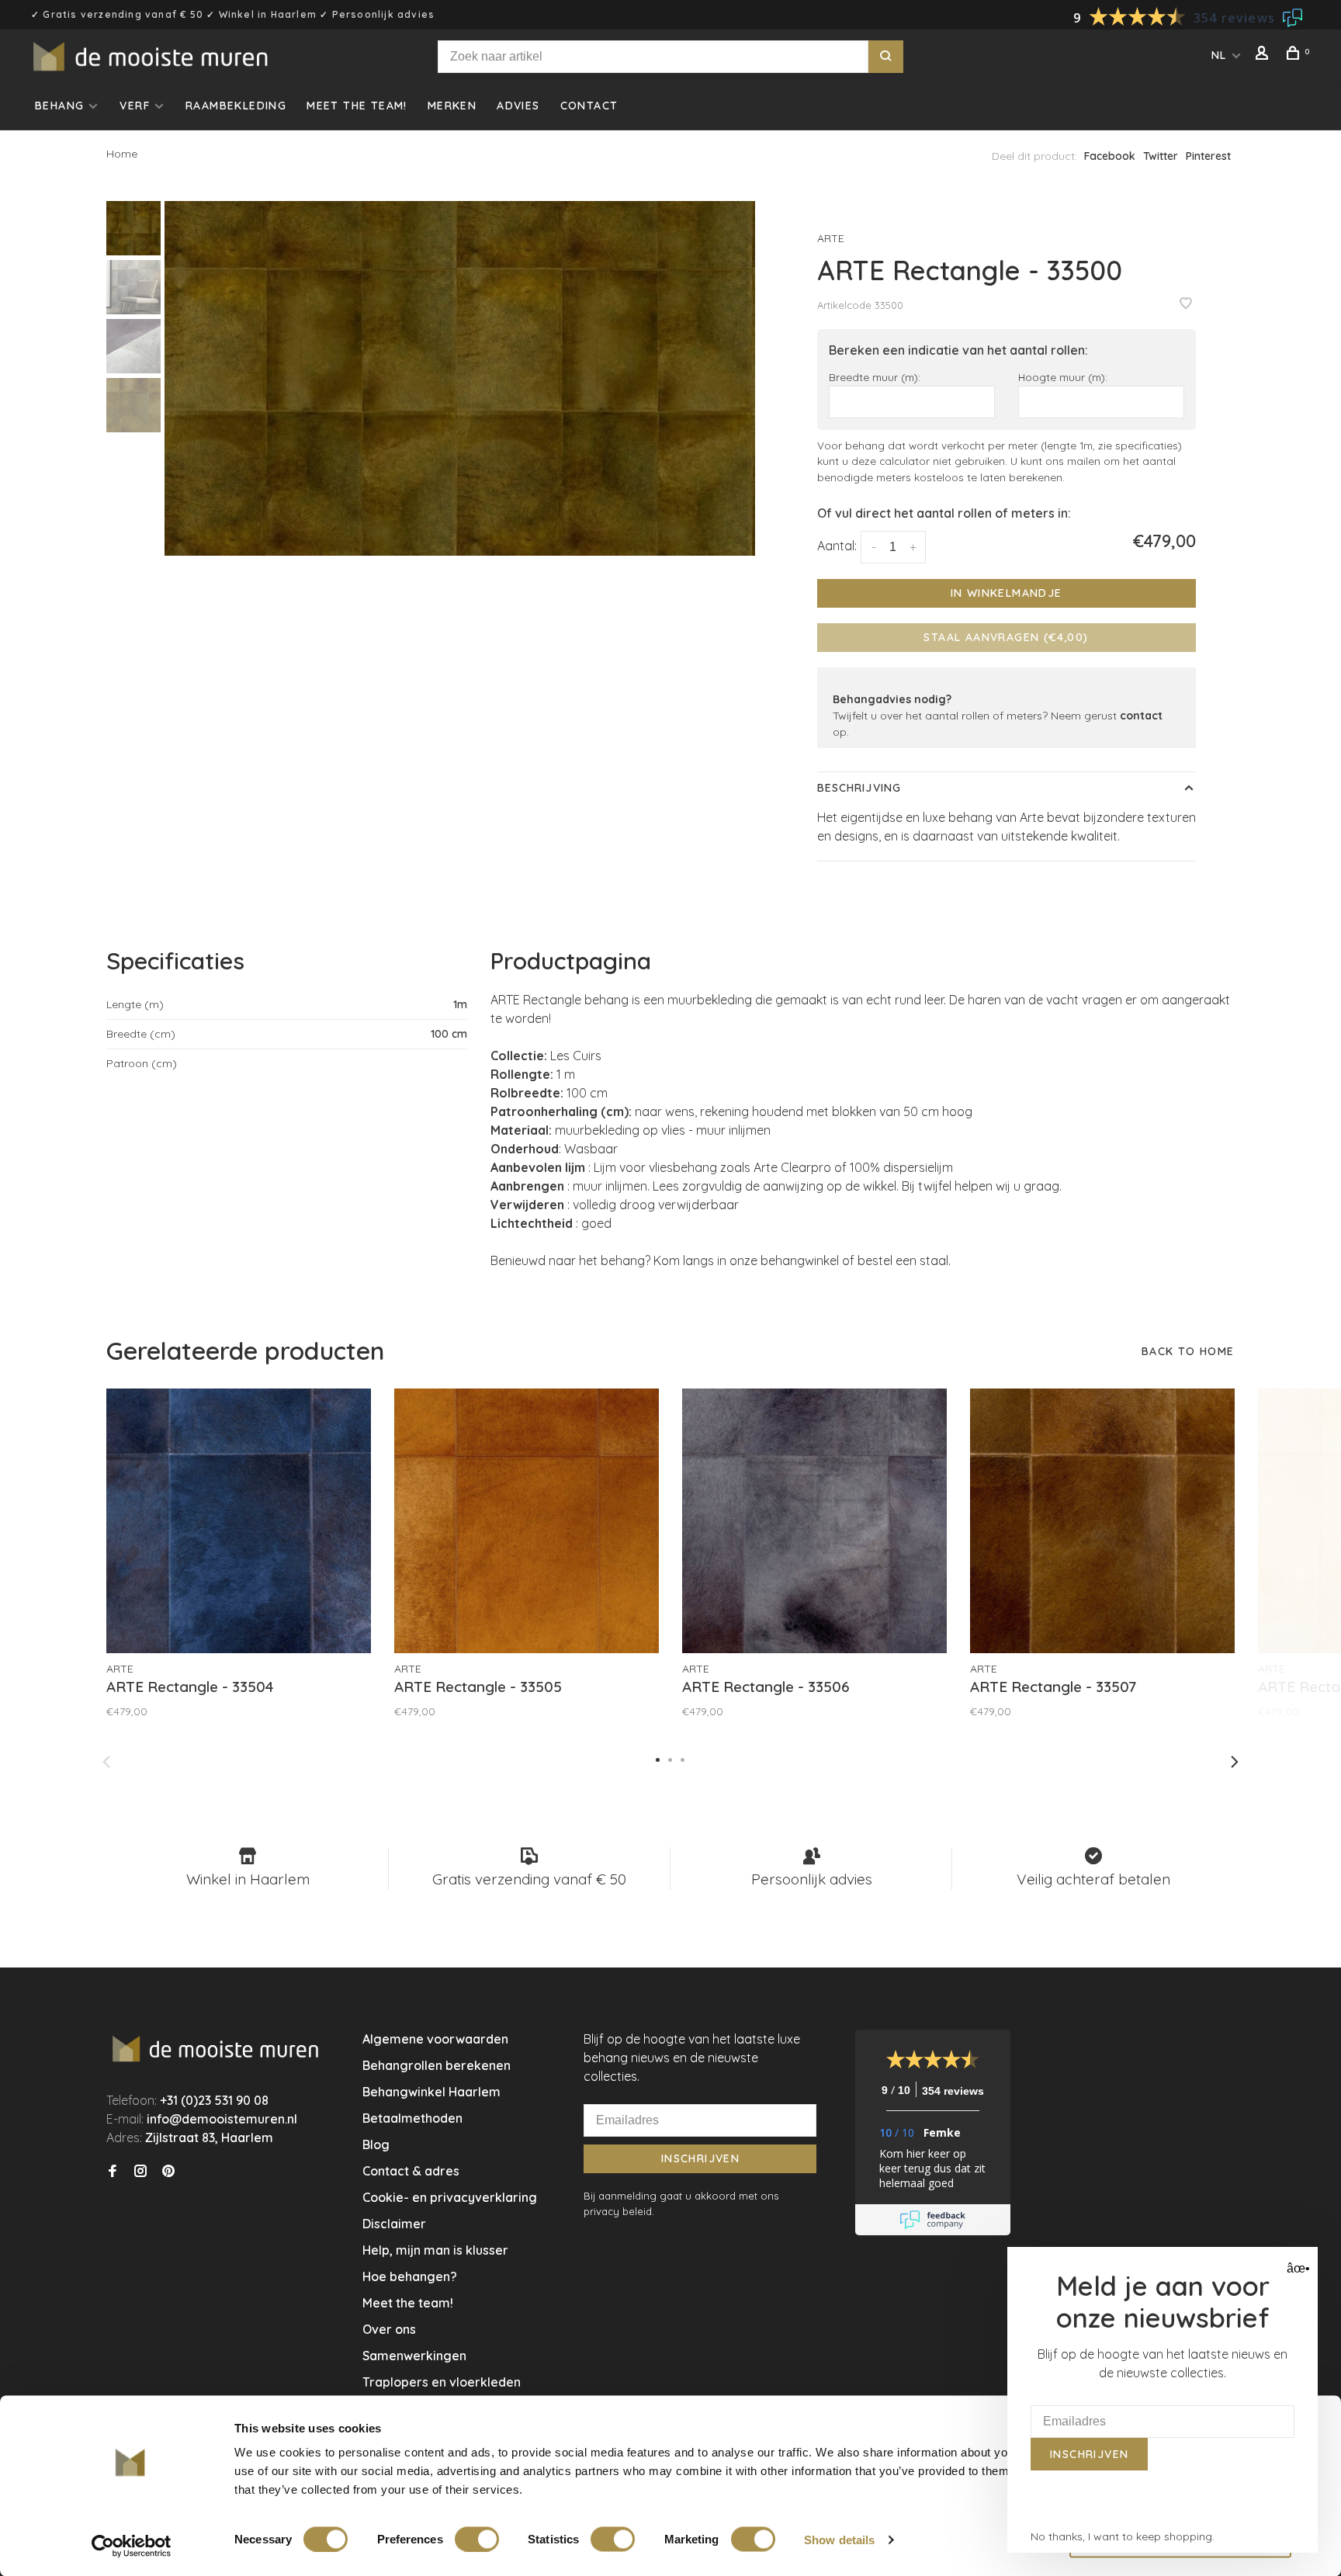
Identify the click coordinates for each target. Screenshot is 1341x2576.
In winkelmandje (1007, 593)
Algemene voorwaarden (435, 2039)
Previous (106, 1762)
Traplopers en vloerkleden (442, 2382)
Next (1235, 1762)
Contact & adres (411, 2171)
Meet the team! (357, 106)
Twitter (1161, 156)
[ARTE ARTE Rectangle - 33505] (527, 1521)
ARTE (831, 238)
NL (1219, 55)
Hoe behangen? (410, 2276)
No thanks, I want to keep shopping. (1123, 2536)
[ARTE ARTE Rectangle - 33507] (1102, 1521)
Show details (839, 2539)
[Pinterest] (168, 2172)
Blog (376, 2144)
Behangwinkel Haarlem (431, 2092)
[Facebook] (113, 2172)
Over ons (389, 2329)
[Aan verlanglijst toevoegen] (1186, 304)
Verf (135, 106)
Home (122, 154)
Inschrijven (700, 2158)
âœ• (1296, 2268)
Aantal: (837, 546)
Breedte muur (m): (875, 377)
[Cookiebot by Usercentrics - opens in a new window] (132, 2546)
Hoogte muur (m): (1063, 377)
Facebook (1110, 156)
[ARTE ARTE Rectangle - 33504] (239, 1521)
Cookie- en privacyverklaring (450, 2197)
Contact (589, 106)
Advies (518, 106)
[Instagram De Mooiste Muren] (140, 2172)
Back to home (1188, 1351)
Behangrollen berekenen (437, 2065)
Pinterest (1208, 156)
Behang (59, 106)
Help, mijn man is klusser (435, 2250)
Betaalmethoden (412, 2118)
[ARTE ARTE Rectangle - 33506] (814, 1521)
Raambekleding (236, 106)
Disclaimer (394, 2224)
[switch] (477, 2539)
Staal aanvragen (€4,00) (1006, 637)
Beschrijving (859, 788)
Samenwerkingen (414, 2356)
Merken (452, 106)
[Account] (1264, 55)
